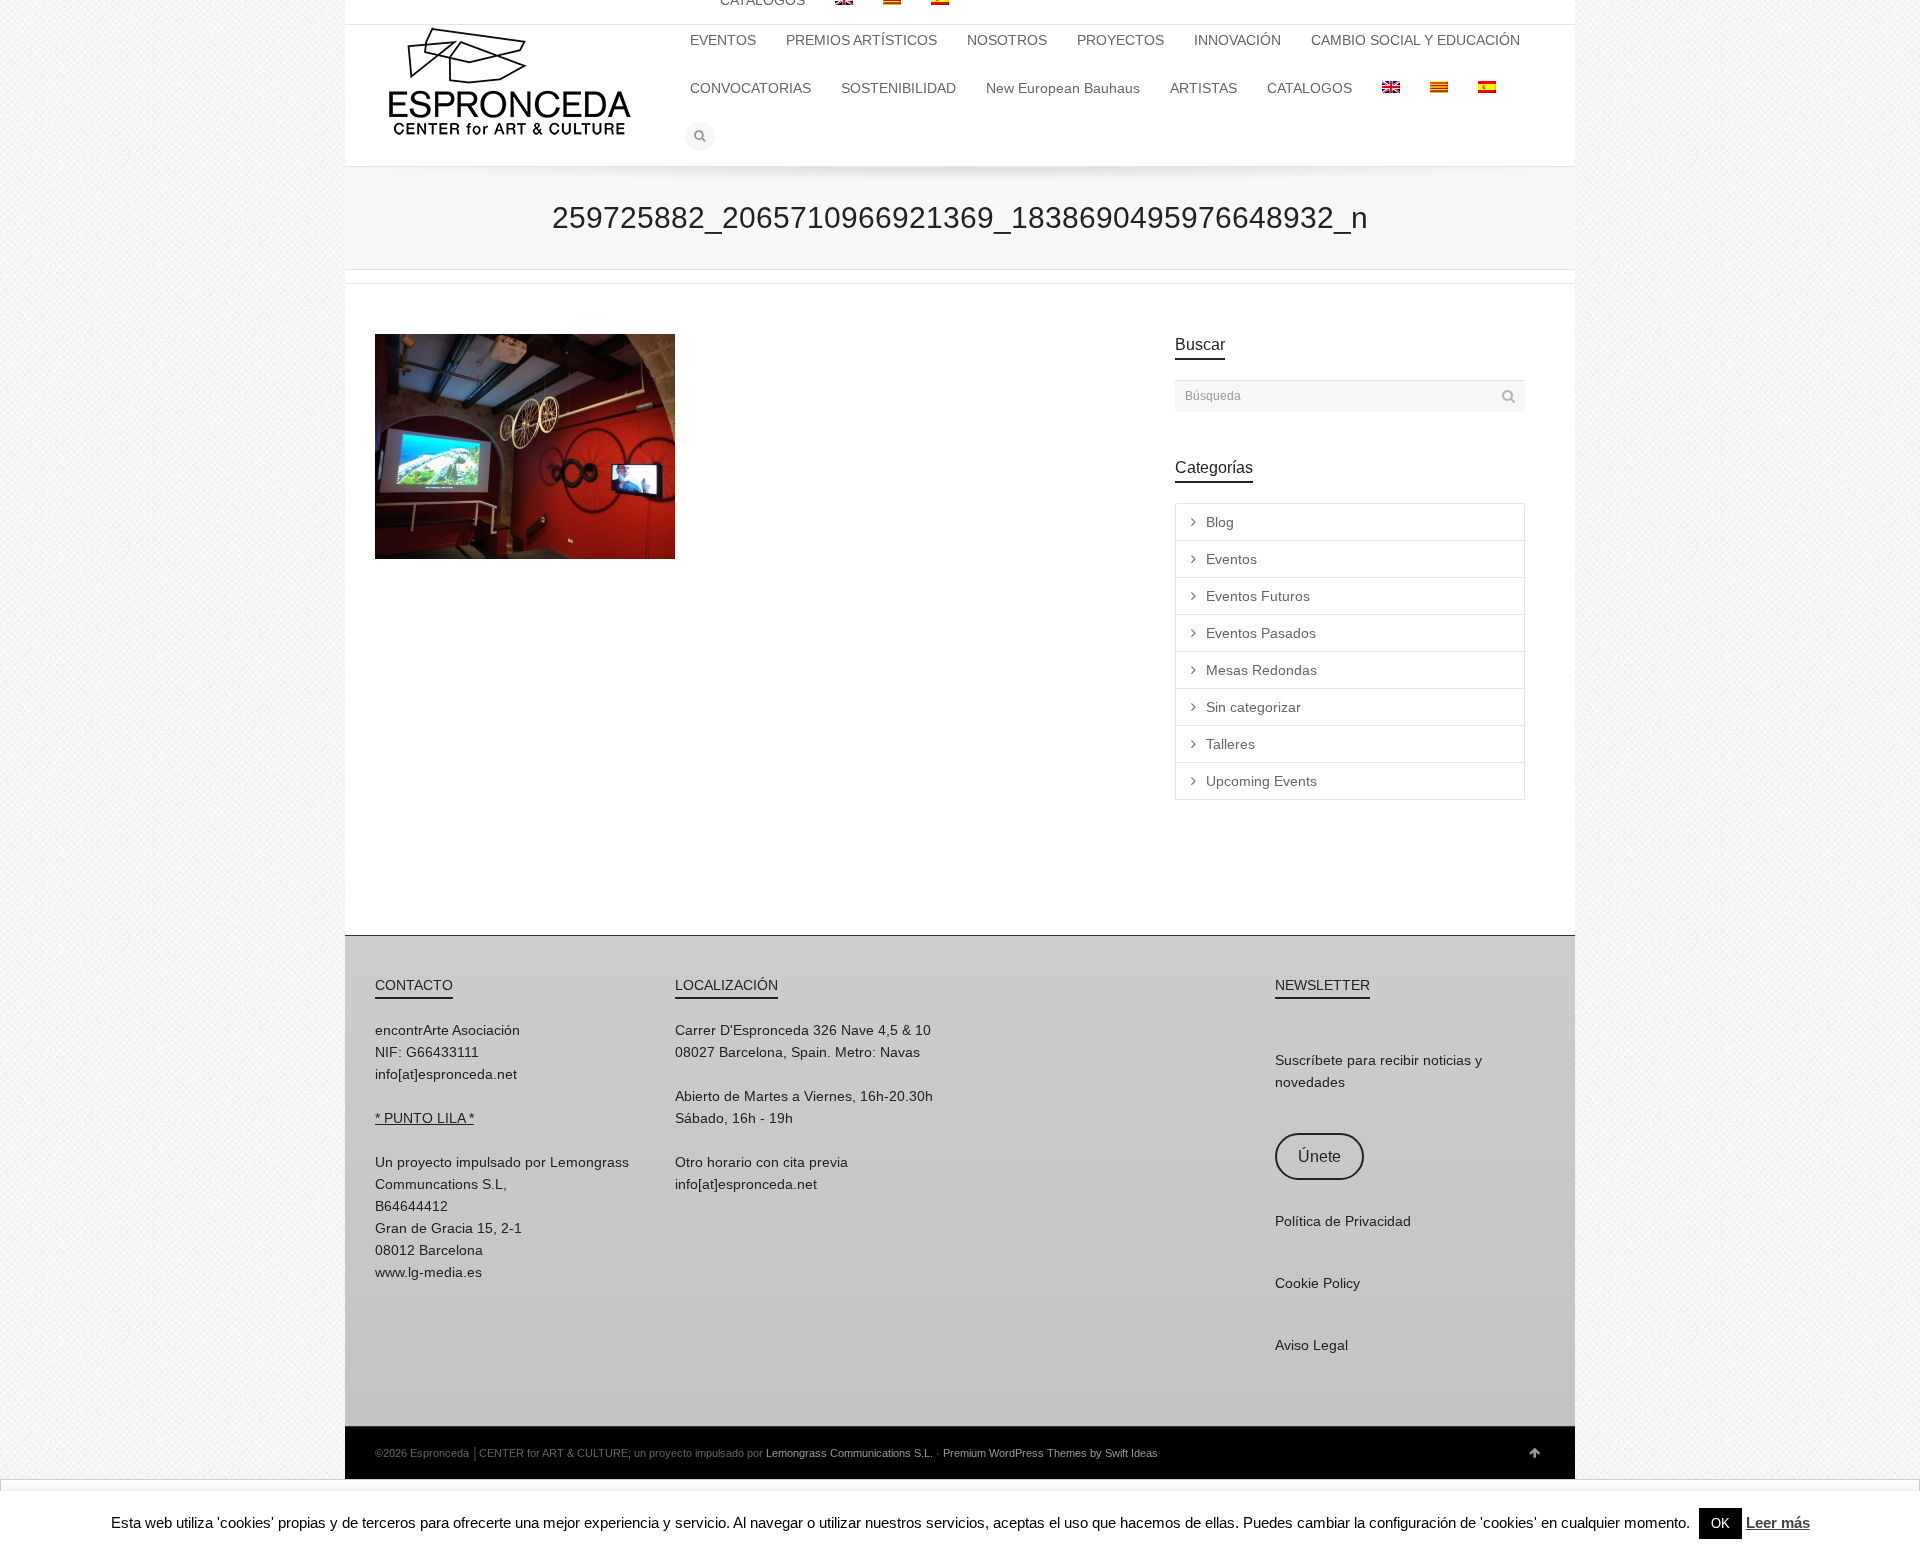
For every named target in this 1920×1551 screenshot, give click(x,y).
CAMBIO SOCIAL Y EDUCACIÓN (1415, 40)
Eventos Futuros (1258, 596)
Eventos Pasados (1261, 633)
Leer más (1778, 1522)
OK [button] (1720, 1523)
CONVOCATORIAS (750, 88)
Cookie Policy (1317, 1283)
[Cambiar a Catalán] (1439, 88)
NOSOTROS (1007, 40)
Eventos (1231, 559)
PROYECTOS (1120, 40)
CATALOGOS (1309, 88)
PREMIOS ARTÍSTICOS (861, 40)
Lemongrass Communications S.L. (849, 1453)
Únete (1319, 1156)
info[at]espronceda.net (446, 1074)
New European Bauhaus (1063, 88)
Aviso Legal (1311, 1345)
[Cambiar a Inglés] (1391, 88)
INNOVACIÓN (1237, 40)
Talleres (1230, 744)
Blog (1220, 522)
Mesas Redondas (1261, 670)
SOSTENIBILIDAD (898, 88)
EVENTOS (723, 40)
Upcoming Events (1261, 781)
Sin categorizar (1253, 707)
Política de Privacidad (1343, 1221)
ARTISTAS (1203, 88)
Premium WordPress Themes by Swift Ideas (1050, 1453)
